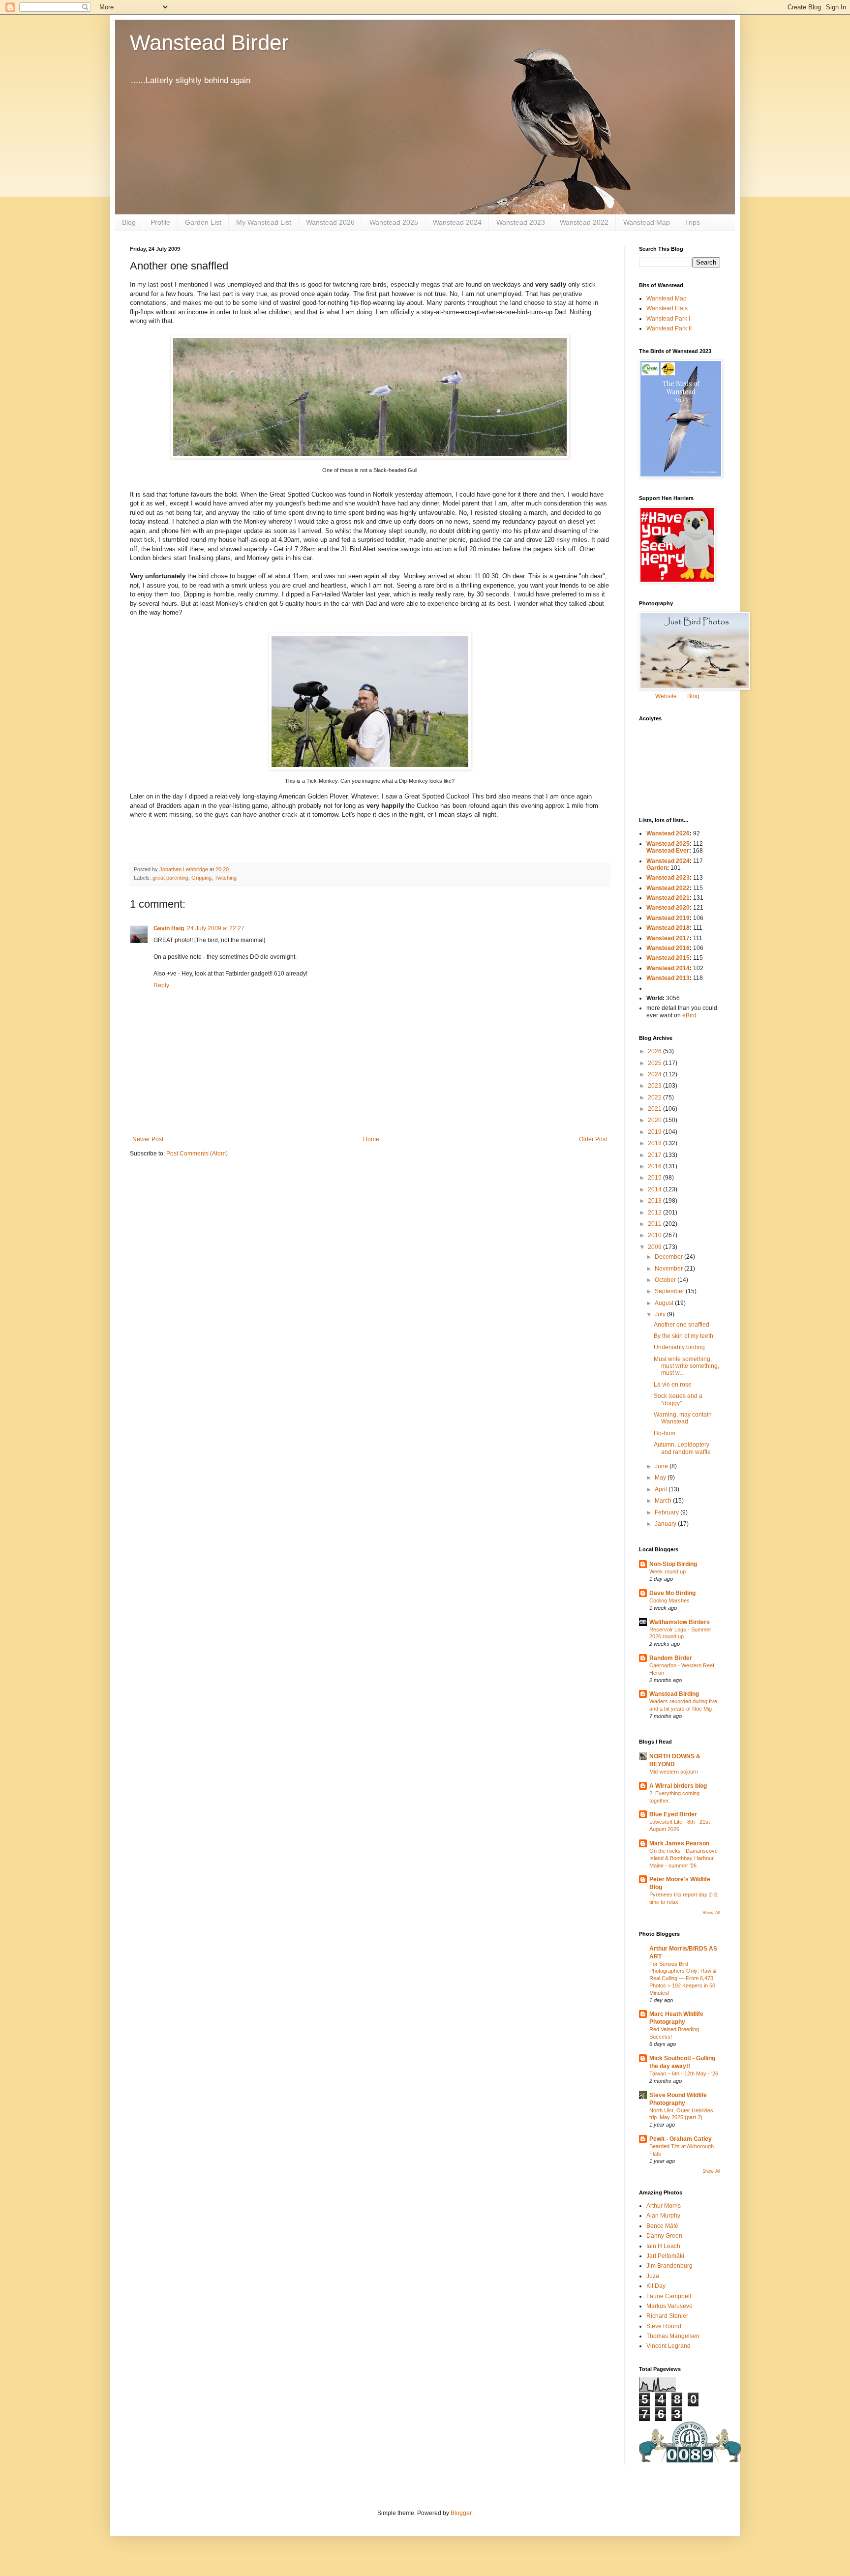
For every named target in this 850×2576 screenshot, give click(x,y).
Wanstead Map (647, 222)
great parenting (170, 878)
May (661, 1478)
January (666, 1524)
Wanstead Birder (209, 43)
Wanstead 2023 (521, 222)
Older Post (593, 1139)
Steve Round (664, 2326)
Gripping (201, 878)
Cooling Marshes (669, 1600)
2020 (655, 1120)
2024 (655, 1074)
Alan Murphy (663, 2216)
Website (666, 696)
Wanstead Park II (669, 328)
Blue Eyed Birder (673, 1814)
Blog (129, 222)
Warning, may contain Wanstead (683, 1418)
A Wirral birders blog (678, 1786)
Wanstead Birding (674, 1694)
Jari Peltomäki (665, 2256)
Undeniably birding (679, 1347)
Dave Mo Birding (672, 1593)
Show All (711, 1913)
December (669, 1257)
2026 (655, 1051)
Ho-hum (665, 1433)
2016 (655, 1166)
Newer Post (148, 1139)
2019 (655, 1132)
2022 (655, 1097)
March (664, 1501)
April (662, 1489)
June (662, 1466)
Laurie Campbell (669, 2296)
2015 (655, 1178)
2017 (655, 1155)
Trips (692, 222)
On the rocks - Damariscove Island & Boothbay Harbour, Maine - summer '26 (683, 1858)
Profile (160, 222)
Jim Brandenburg (669, 2266)
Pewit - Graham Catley (681, 2139)
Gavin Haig (169, 928)
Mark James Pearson (679, 1843)
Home (371, 1139)
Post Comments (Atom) (197, 1154)
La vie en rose (673, 1385)
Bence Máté (662, 2226)
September (670, 1291)
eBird (689, 1015)
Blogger (461, 2513)
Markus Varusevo (669, 2306)
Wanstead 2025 (394, 222)
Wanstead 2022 (584, 222)
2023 (655, 1086)
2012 (655, 1213)
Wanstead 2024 (457, 222)
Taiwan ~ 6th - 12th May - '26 (684, 2073)
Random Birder (671, 1658)
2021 (655, 1109)
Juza (653, 2276)
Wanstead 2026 (330, 222)
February (668, 1512)
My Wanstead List (264, 222)
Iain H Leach (663, 2246)
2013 (655, 1201)
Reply (161, 985)
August (665, 1303)
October (666, 1280)
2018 (655, 1143)
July (661, 1314)
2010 (655, 1235)
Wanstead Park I (668, 319)
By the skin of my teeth (683, 1336)
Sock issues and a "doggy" (678, 1399)
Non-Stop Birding (673, 1564)
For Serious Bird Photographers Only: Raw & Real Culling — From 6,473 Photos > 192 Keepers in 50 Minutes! (683, 1978)
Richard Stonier (667, 2316)
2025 (655, 1063)
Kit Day (656, 2286)
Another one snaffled (682, 1325)
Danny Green (664, 2236)
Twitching (226, 878)
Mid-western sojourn (674, 1772)
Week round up (668, 1571)
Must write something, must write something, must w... (686, 1366)
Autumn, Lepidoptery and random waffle (682, 1448)
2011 (655, 1224)
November (669, 1269)
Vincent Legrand (668, 2346)
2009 (655, 1247)
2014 (655, 1189)
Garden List (203, 222)
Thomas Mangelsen (673, 2336)
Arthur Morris (664, 2206)
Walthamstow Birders (680, 1622)
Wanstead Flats (667, 308)
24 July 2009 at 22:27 (216, 928)
